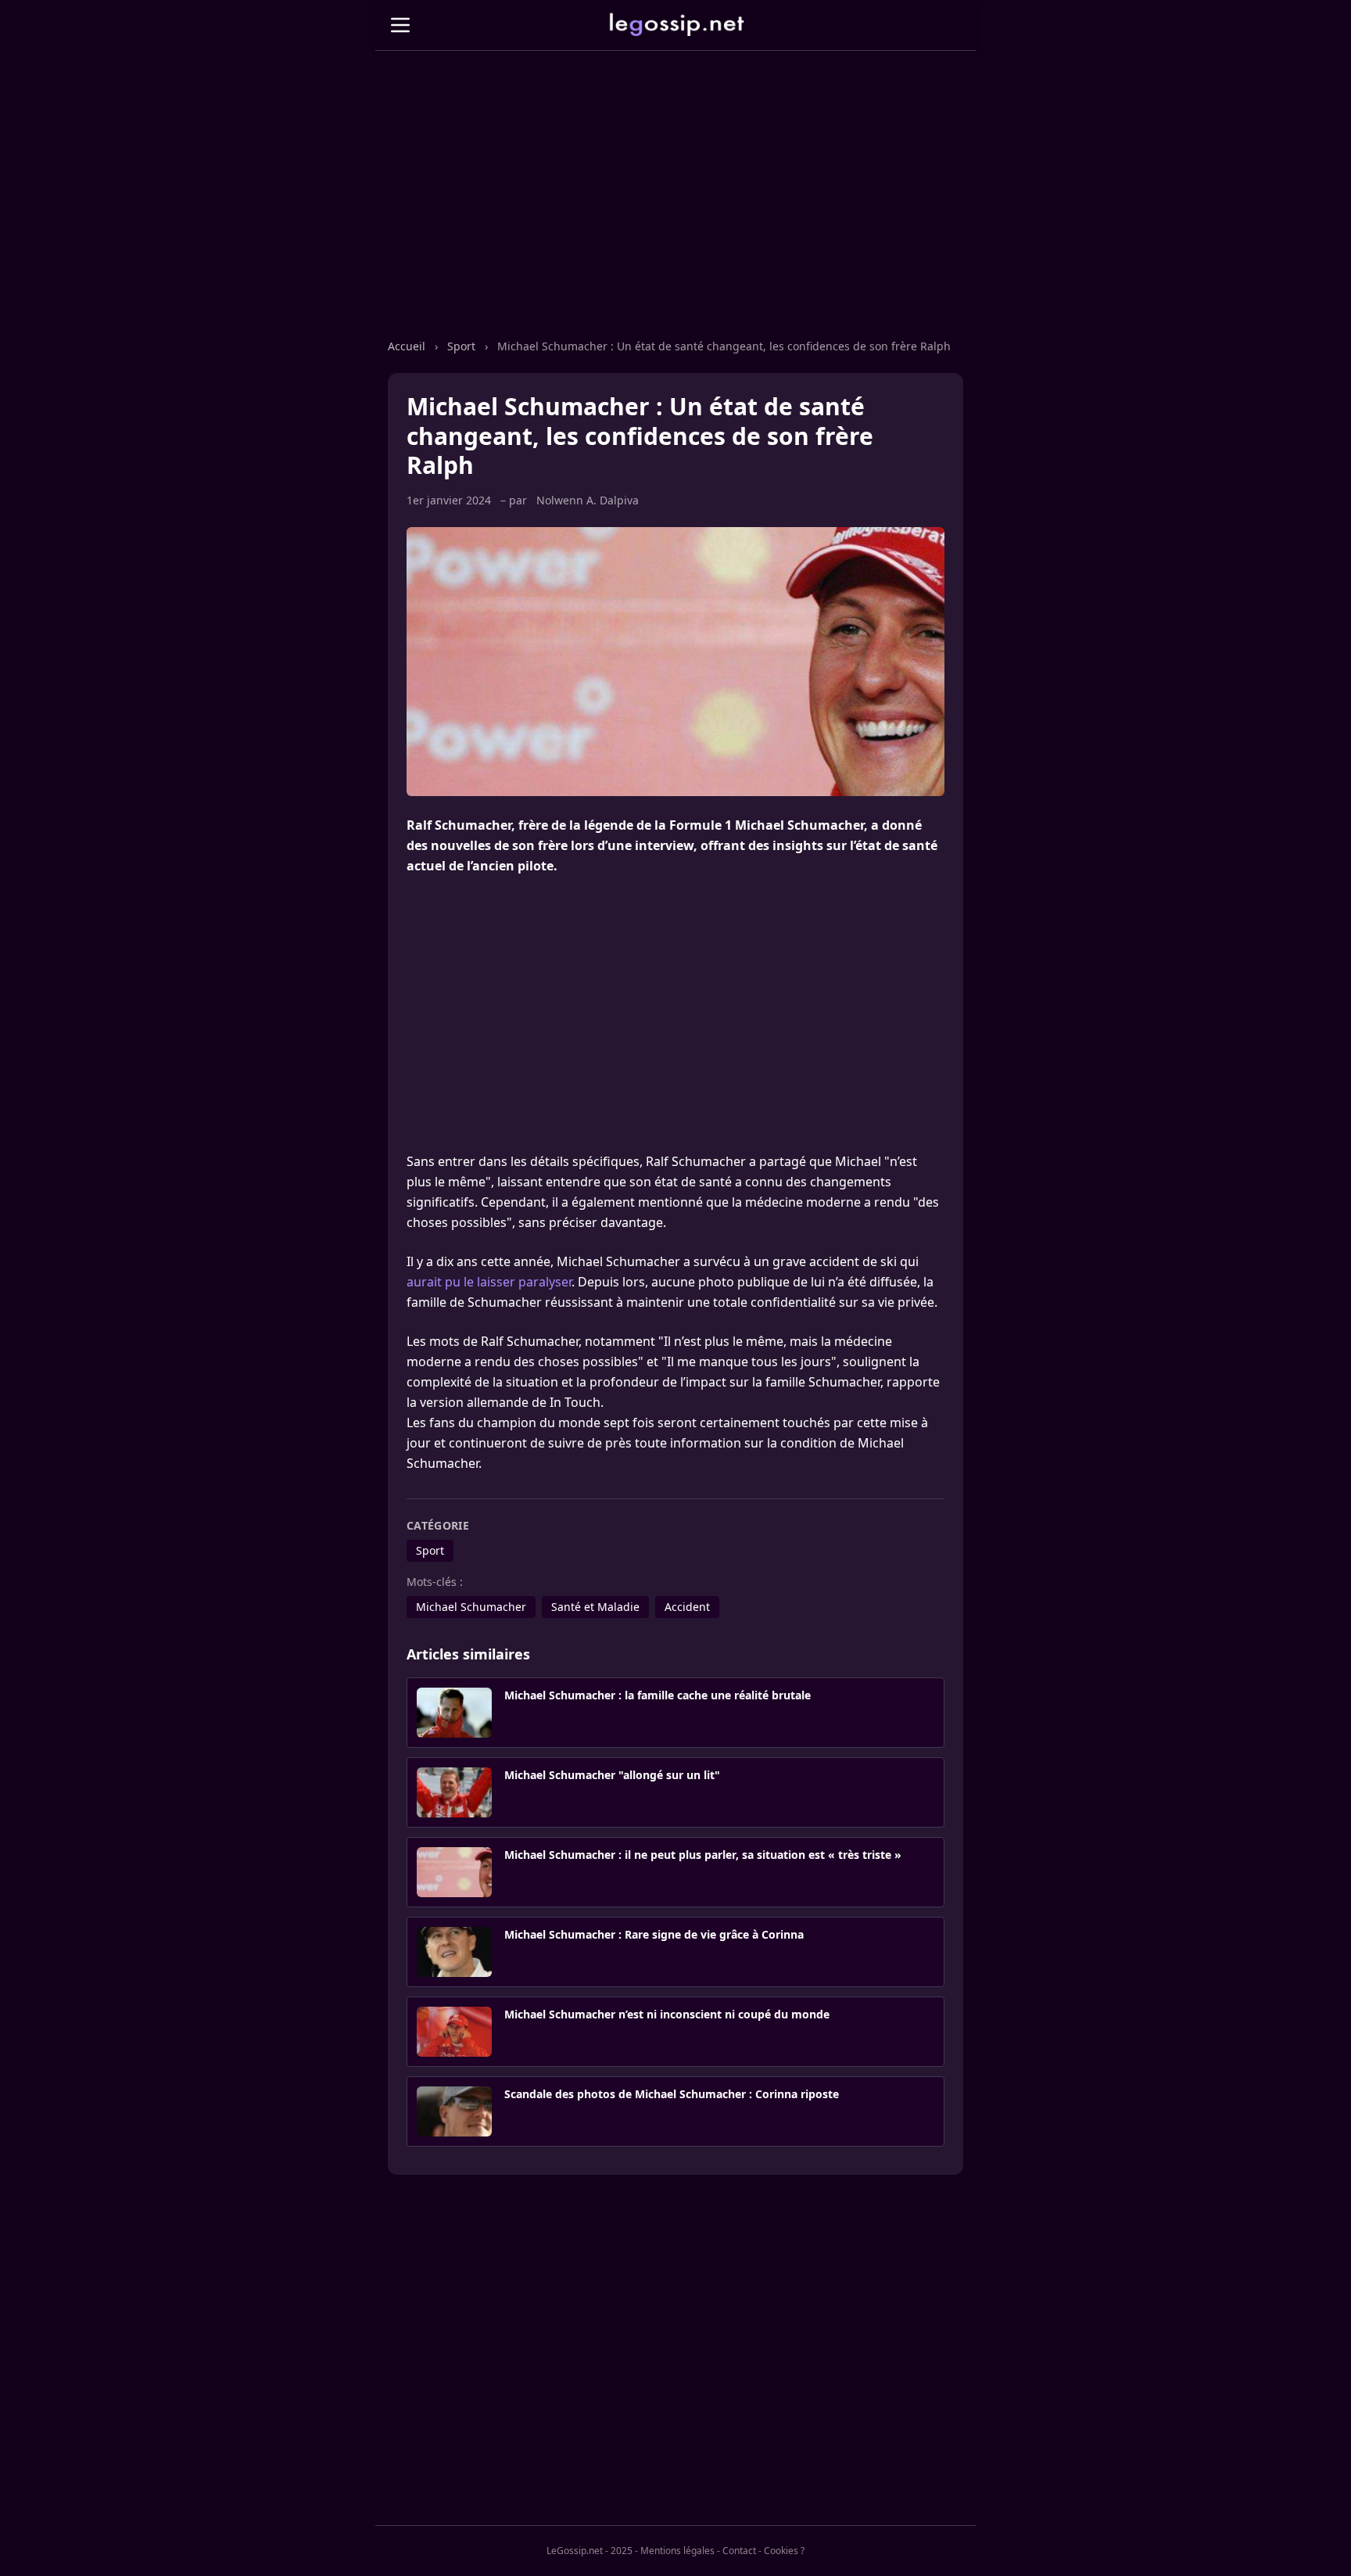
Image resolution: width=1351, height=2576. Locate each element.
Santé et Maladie (595, 1607)
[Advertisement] (675, 210)
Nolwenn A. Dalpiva (588, 500)
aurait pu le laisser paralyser (489, 1282)
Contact (739, 2551)
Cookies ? (784, 2551)
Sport (461, 346)
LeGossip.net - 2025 (589, 2551)
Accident (687, 1607)
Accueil (407, 346)
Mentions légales (677, 2551)
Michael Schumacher (471, 1607)
